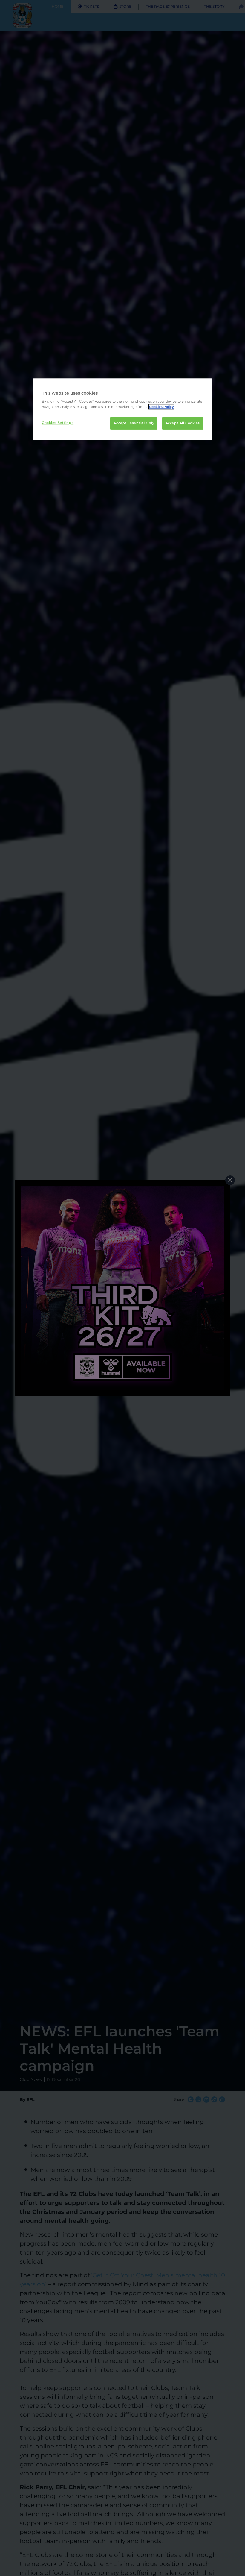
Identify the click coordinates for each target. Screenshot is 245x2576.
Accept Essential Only (134, 423)
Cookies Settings (58, 423)
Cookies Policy (161, 407)
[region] (122, 409)
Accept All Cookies (183, 423)
